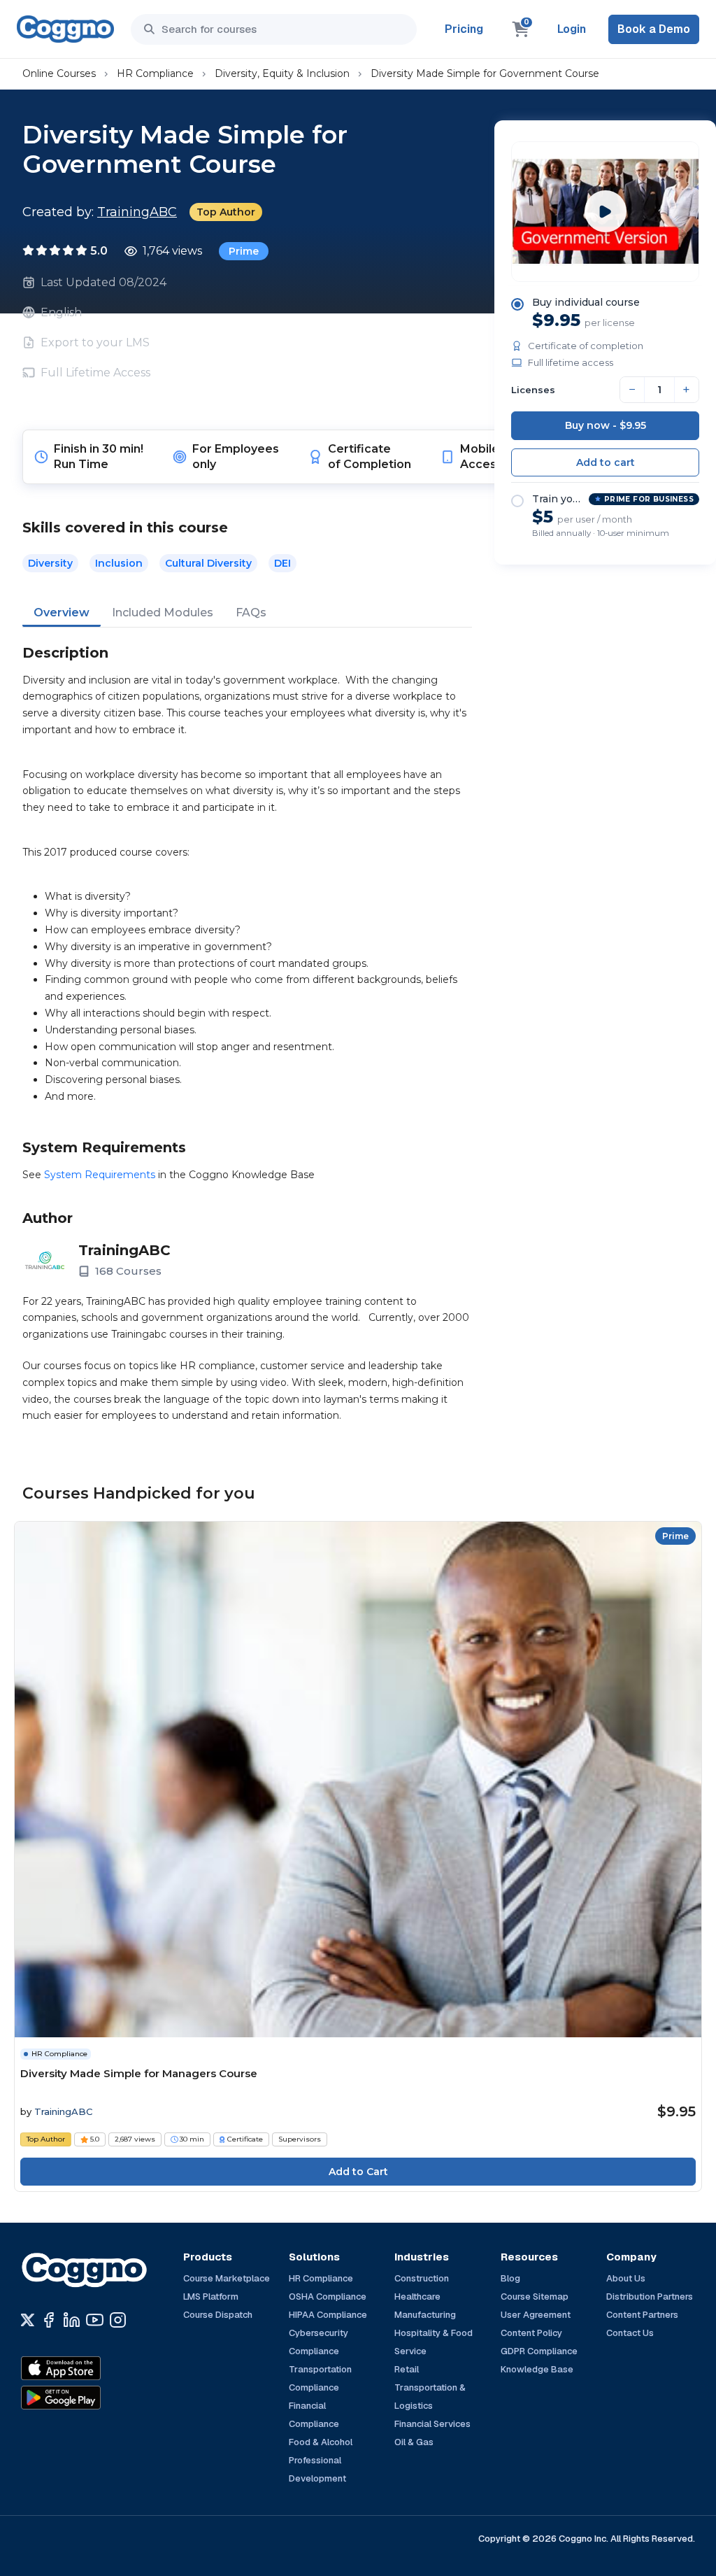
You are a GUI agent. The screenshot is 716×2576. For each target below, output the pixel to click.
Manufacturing (425, 2315)
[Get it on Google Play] (91, 2398)
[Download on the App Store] (91, 2368)
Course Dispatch (218, 2315)
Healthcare (417, 2297)
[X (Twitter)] (28, 2320)
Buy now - (606, 425)
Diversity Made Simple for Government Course (485, 73)
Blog (510, 2278)
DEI (282, 563)
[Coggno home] (65, 29)
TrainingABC (137, 212)
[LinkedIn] (72, 2320)
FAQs (251, 613)
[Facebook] (49, 2320)
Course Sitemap (535, 2297)
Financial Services (432, 2424)
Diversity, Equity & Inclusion (282, 73)
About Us (626, 2278)
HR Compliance (155, 73)
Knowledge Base (537, 2369)
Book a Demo (654, 29)
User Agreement (536, 2315)
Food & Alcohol (321, 2442)
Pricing (464, 29)
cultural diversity (208, 563)
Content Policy (531, 2333)
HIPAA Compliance (328, 2315)
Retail (407, 2369)
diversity (50, 563)
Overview (62, 613)
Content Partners (642, 2315)
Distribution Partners (650, 2297)
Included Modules (163, 613)
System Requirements (100, 1175)
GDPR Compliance (539, 2351)
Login (572, 29)
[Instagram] (118, 2320)
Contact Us (630, 2333)
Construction (422, 2278)
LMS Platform (211, 2297)
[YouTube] (95, 2320)
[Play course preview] (606, 211)
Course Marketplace (227, 2278)
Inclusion (119, 563)
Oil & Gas (414, 2442)
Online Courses (59, 73)
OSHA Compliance (328, 2297)
